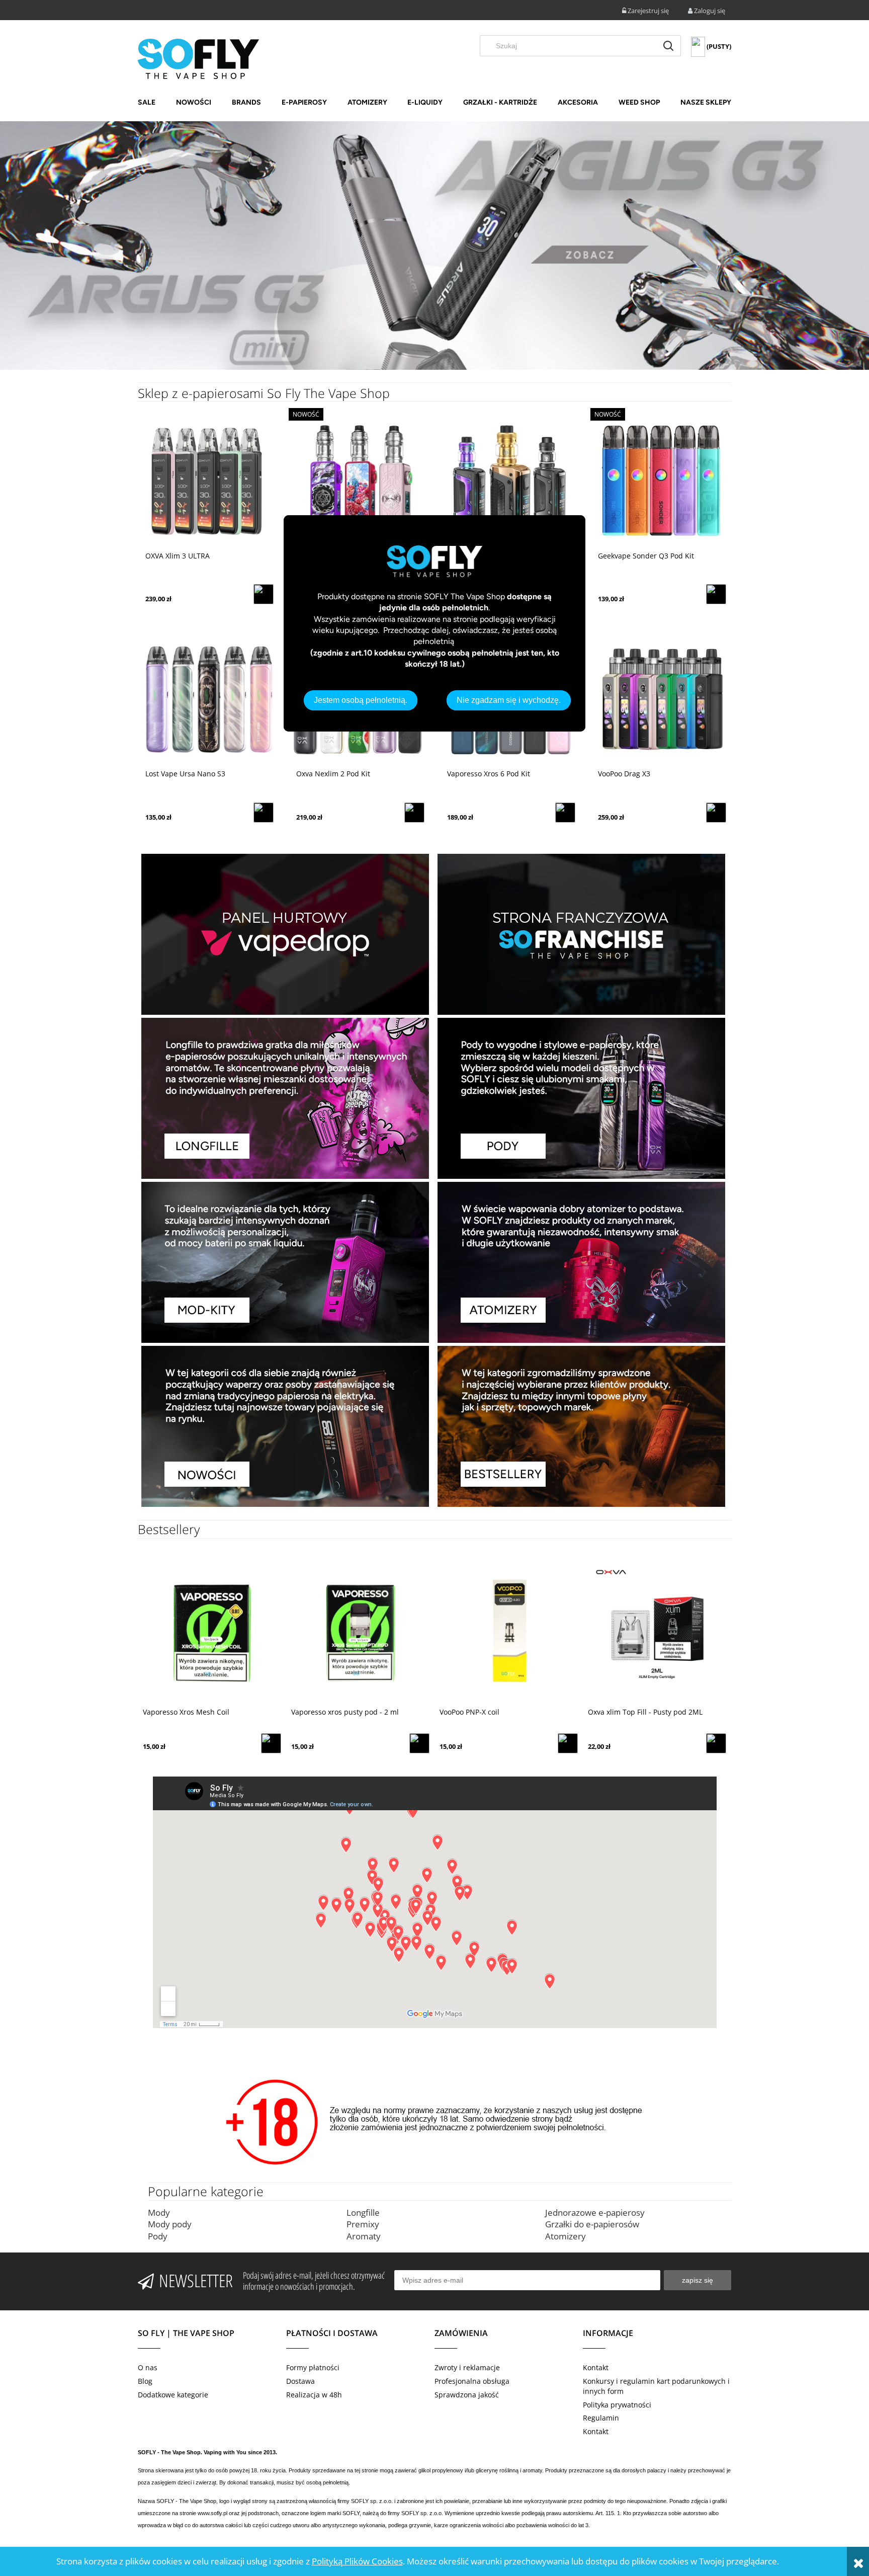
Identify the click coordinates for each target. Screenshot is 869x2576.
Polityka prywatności (617, 2405)
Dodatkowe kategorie (173, 2395)
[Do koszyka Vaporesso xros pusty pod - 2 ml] (271, 1743)
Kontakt (596, 2367)
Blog (145, 2381)
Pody (158, 2236)
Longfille (363, 2212)
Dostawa (300, 2381)
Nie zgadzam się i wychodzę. (509, 700)
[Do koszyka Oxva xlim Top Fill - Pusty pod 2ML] (568, 1743)
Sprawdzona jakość (467, 2395)
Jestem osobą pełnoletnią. (361, 700)
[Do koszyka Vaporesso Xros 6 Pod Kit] (565, 813)
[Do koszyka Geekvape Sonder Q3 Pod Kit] (716, 594)
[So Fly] (198, 58)
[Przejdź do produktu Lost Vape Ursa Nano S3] (208, 698)
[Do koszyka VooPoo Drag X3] (716, 813)
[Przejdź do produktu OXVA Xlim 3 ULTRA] (208, 480)
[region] (434, 246)
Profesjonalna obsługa (472, 2381)
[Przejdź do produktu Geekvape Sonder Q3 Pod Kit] (661, 480)
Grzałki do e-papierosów (592, 2224)
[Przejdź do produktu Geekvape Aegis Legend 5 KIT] (510, 480)
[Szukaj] (668, 46)
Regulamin (601, 2418)
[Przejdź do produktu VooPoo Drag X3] (661, 698)
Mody (159, 2212)
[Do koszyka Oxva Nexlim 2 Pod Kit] (414, 813)
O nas (148, 2367)
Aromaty (364, 2236)
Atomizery (566, 2236)
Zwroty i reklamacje (467, 2367)
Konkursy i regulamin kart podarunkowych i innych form (656, 2386)
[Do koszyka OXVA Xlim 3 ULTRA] (264, 594)
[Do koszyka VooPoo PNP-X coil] (419, 1743)
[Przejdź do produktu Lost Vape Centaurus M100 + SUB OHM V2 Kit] (359, 480)
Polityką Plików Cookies (357, 2561)
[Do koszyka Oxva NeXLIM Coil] (716, 1743)
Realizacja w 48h (314, 2395)
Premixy (363, 2224)
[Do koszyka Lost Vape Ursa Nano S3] (264, 813)
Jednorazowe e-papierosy (595, 2212)
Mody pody (170, 2224)
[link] (434, 246)
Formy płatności (313, 2367)
